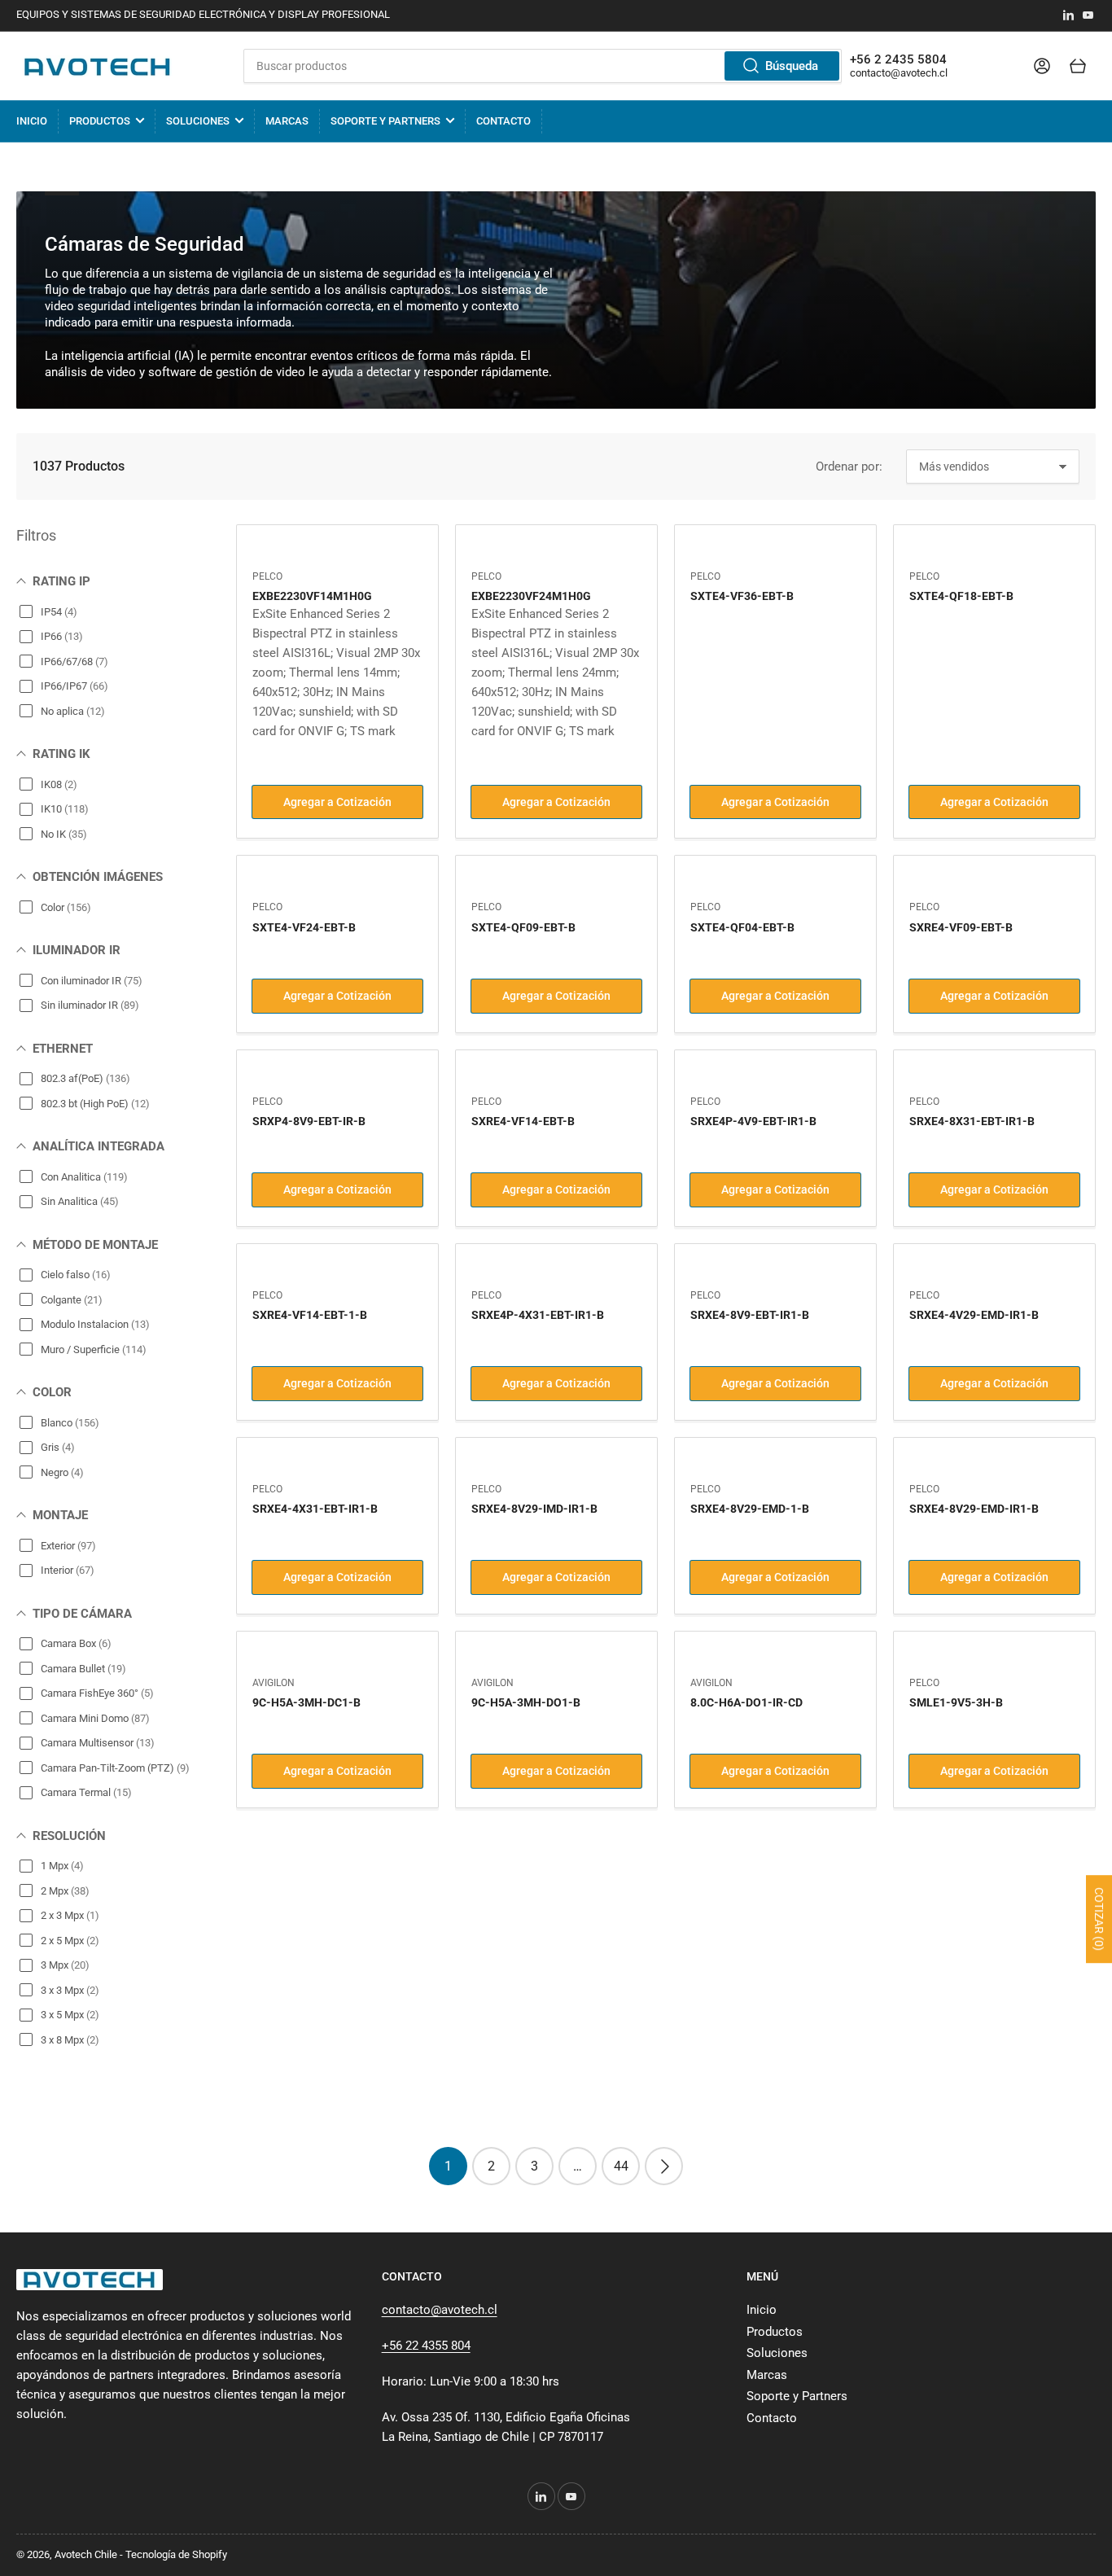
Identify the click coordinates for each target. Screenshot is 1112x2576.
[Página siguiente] (664, 2166)
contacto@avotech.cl (899, 73)
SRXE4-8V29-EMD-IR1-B (974, 1509)
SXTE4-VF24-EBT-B (304, 927)
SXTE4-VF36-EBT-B (742, 596)
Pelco (267, 576)
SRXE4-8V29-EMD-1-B (750, 1509)
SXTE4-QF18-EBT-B (961, 596)
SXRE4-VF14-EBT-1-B (310, 1315)
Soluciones (198, 121)
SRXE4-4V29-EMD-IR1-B (974, 1315)
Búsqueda (792, 66)
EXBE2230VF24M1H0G (531, 596)
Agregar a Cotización (337, 802)
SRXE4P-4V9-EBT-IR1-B (753, 1121)
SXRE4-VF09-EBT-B (961, 927)
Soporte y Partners (385, 121)
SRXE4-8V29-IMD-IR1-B (534, 1509)
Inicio (32, 121)
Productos (100, 121)
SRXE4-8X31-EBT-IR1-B (972, 1121)
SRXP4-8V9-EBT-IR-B (309, 1121)
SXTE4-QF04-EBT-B (742, 927)
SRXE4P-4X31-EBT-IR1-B (538, 1315)
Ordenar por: (849, 467)
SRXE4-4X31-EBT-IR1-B (315, 1509)
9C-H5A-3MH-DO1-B (526, 1702)
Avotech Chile (86, 2554)
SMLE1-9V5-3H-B (956, 1702)
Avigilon (274, 1683)
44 (621, 2166)
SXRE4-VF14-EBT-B (523, 1121)
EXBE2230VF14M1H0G (312, 596)
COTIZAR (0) (1099, 1919)
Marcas (287, 121)
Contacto (503, 121)
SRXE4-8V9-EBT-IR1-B (750, 1315)
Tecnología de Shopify (176, 2554)
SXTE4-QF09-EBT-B (523, 927)
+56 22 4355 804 (426, 2346)
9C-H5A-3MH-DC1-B (306, 1702)
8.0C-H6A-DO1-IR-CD (746, 1702)
